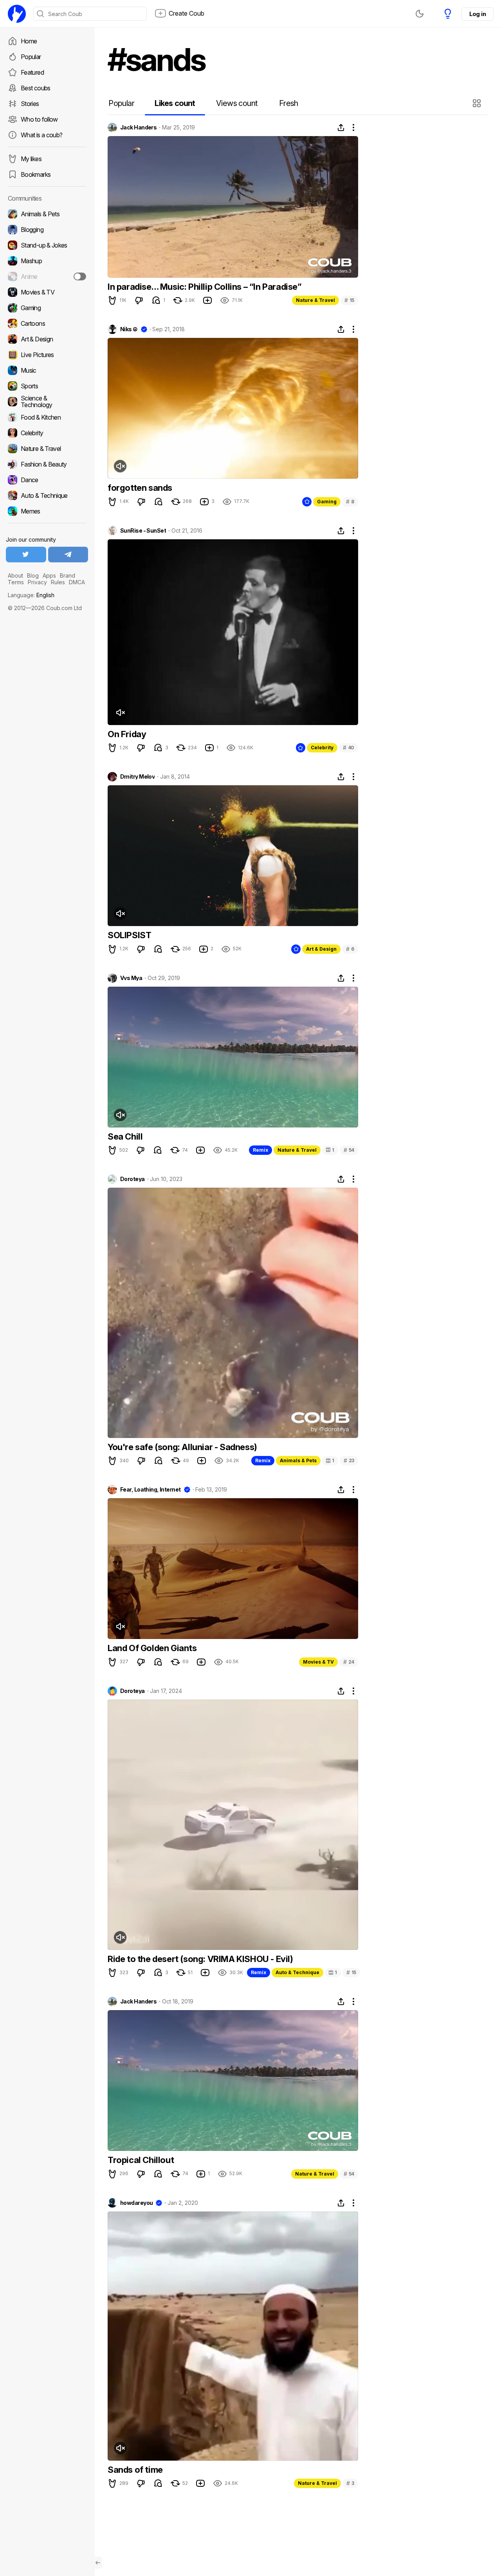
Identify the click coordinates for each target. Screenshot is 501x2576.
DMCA (77, 582)
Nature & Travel (315, 300)
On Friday (127, 734)
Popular (31, 57)
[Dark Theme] (420, 14)
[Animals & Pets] (47, 214)
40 (349, 748)
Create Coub (187, 13)
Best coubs (36, 88)
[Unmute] (120, 466)
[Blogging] (47, 230)
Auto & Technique (297, 1972)
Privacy (37, 582)
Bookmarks (36, 174)
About (15, 575)
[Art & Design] (47, 339)
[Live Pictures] (47, 355)
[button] (478, 103)
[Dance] (47, 480)
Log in (478, 14)
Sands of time (135, 2470)
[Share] (341, 127)
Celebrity (322, 748)
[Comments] (156, 300)
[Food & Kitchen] (47, 417)
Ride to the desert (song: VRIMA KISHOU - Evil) (200, 1959)
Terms (16, 582)
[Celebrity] (47, 433)
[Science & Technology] (47, 402)
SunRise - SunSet (143, 531)
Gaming (327, 502)
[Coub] (17, 14)
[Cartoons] (47, 323)
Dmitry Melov (137, 777)
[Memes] (47, 511)
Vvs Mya (131, 978)
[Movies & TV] (47, 292)
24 (349, 1662)
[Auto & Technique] (47, 495)
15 (349, 300)
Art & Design (321, 949)
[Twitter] (26, 555)
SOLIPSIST (129, 935)
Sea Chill (125, 1136)
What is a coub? (41, 135)
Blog (33, 575)
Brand (68, 575)
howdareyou (136, 2203)
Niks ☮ (129, 329)
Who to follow (39, 119)
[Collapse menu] (98, 2563)
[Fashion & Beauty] (47, 464)
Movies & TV (318, 1662)
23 (349, 1460)
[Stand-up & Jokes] (47, 245)
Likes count (175, 103)
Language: (31, 595)
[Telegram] (68, 555)
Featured (32, 72)
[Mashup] (47, 261)
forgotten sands (140, 488)
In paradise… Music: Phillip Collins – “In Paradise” (205, 287)
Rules (58, 582)
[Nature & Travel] (47, 449)
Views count (237, 103)
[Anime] (47, 276)
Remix (260, 1150)
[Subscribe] (80, 276)
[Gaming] (47, 308)
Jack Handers (138, 127)
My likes (31, 159)
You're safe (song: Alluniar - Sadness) (182, 1447)
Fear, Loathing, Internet (150, 1490)
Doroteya (132, 1179)
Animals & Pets (298, 1460)
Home (29, 41)
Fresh (289, 103)
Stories (30, 104)
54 (349, 1150)
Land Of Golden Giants (152, 1648)
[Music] (47, 370)
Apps (49, 575)
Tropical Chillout (141, 2160)
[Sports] (47, 386)
